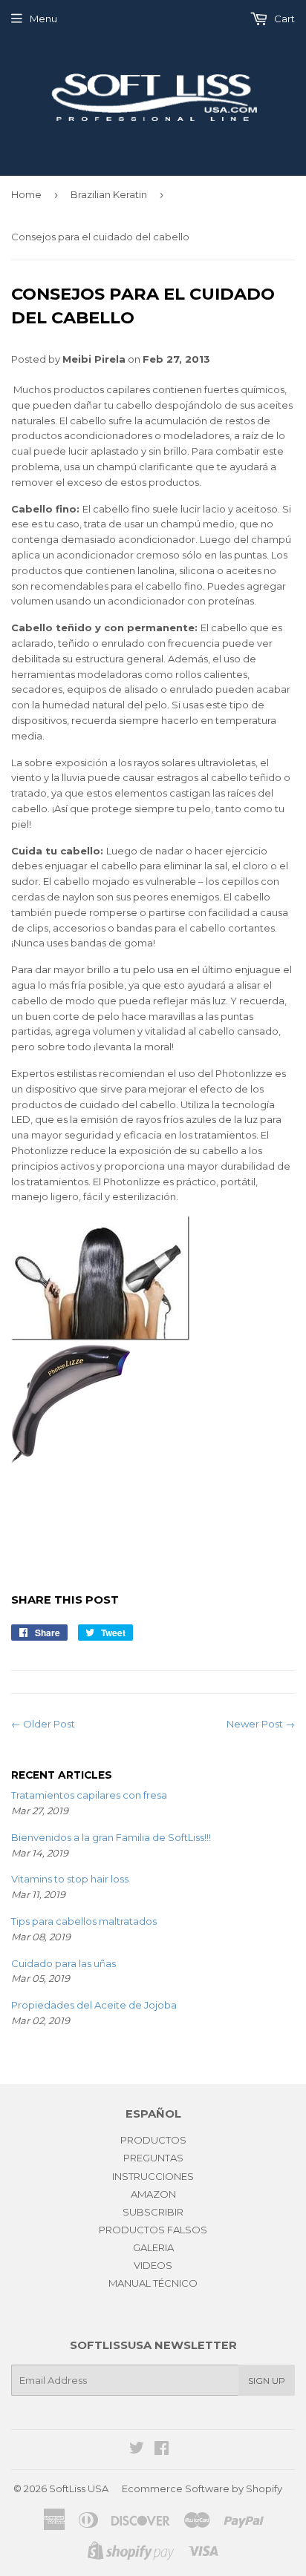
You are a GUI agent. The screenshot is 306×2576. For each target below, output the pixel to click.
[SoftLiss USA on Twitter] (137, 2450)
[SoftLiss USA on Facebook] (162, 2450)
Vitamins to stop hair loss (70, 1879)
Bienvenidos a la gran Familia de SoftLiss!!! (111, 1837)
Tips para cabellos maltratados (84, 1921)
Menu (43, 19)
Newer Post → (261, 1724)
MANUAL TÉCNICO (153, 2283)
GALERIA (153, 2247)
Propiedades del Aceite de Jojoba (94, 2005)
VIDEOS (153, 2265)
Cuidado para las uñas (64, 1963)
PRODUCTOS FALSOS (153, 2230)
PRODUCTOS (153, 2140)
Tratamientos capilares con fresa (89, 1795)
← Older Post (43, 1724)
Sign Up (267, 2381)
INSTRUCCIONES (153, 2176)
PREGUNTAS (153, 2158)
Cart (283, 19)
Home (26, 194)
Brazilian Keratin (109, 194)
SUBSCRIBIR (153, 2212)
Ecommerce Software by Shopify (202, 2488)
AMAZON (153, 2194)
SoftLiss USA (79, 2488)
